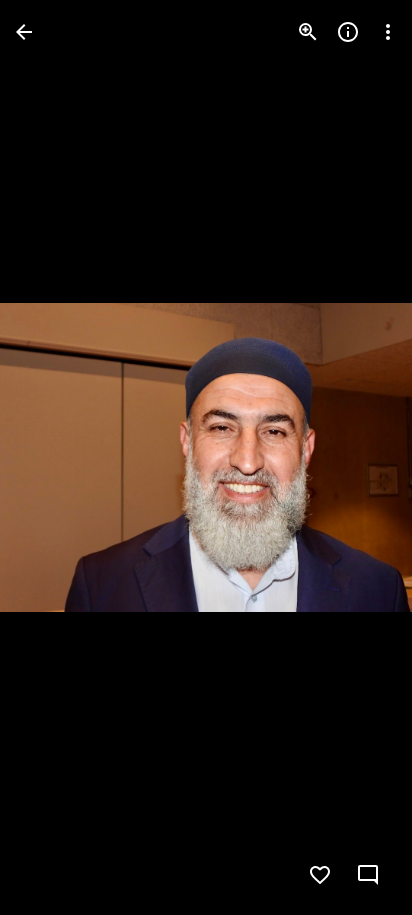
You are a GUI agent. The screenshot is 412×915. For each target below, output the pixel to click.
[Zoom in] (308, 32)
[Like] (320, 875)
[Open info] (348, 32)
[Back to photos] (24, 32)
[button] (56, 458)
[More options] (388, 32)
